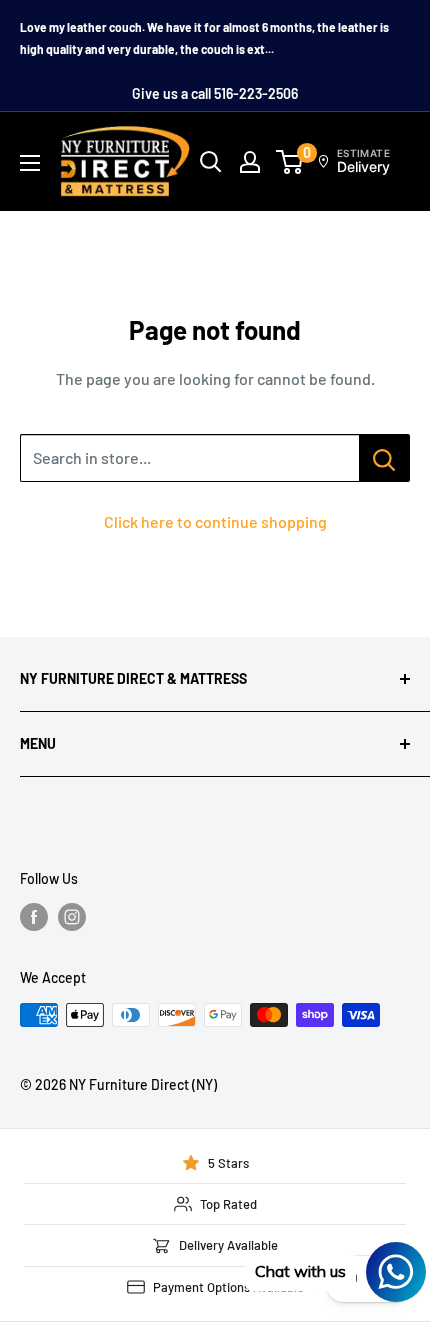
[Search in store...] (384, 458)
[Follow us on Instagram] (72, 917)
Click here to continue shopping (215, 521)
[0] (290, 162)
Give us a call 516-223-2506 (215, 93)
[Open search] (211, 162)
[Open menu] (30, 163)
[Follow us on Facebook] (34, 917)
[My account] (250, 162)
